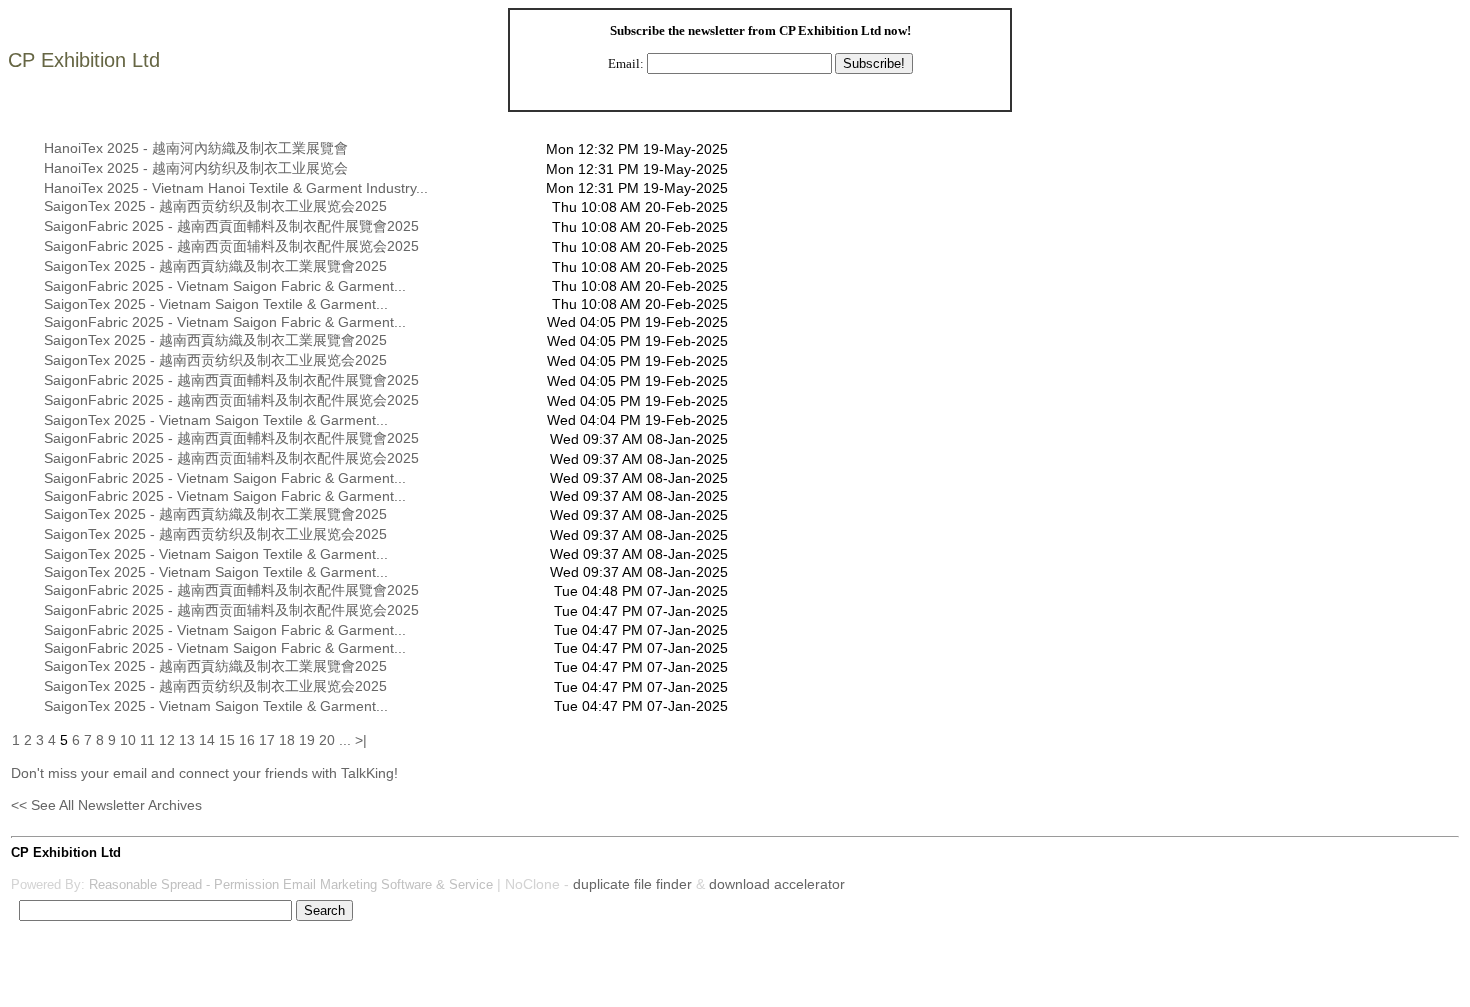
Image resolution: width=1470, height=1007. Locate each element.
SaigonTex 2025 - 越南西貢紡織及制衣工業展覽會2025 (215, 266)
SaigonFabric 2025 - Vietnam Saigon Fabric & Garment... (225, 286)
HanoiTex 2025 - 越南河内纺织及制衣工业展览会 (196, 168)
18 (287, 740)
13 (187, 740)
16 (247, 740)
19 (307, 740)
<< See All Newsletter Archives (106, 805)
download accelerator (777, 884)
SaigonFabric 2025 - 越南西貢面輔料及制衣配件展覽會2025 (231, 226)
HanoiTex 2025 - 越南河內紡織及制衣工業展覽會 (196, 148)
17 (267, 740)
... (345, 740)
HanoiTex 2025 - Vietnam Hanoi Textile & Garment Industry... (236, 188)
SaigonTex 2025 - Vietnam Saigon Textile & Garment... (216, 304)
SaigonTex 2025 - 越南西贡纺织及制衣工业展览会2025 (215, 206)
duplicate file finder (632, 884)
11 (147, 740)
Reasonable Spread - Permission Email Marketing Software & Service (291, 884)
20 (327, 740)
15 (227, 740)
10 (128, 740)
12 (167, 740)
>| (361, 740)
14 (207, 740)
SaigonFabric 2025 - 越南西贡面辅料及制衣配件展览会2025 (231, 246)
